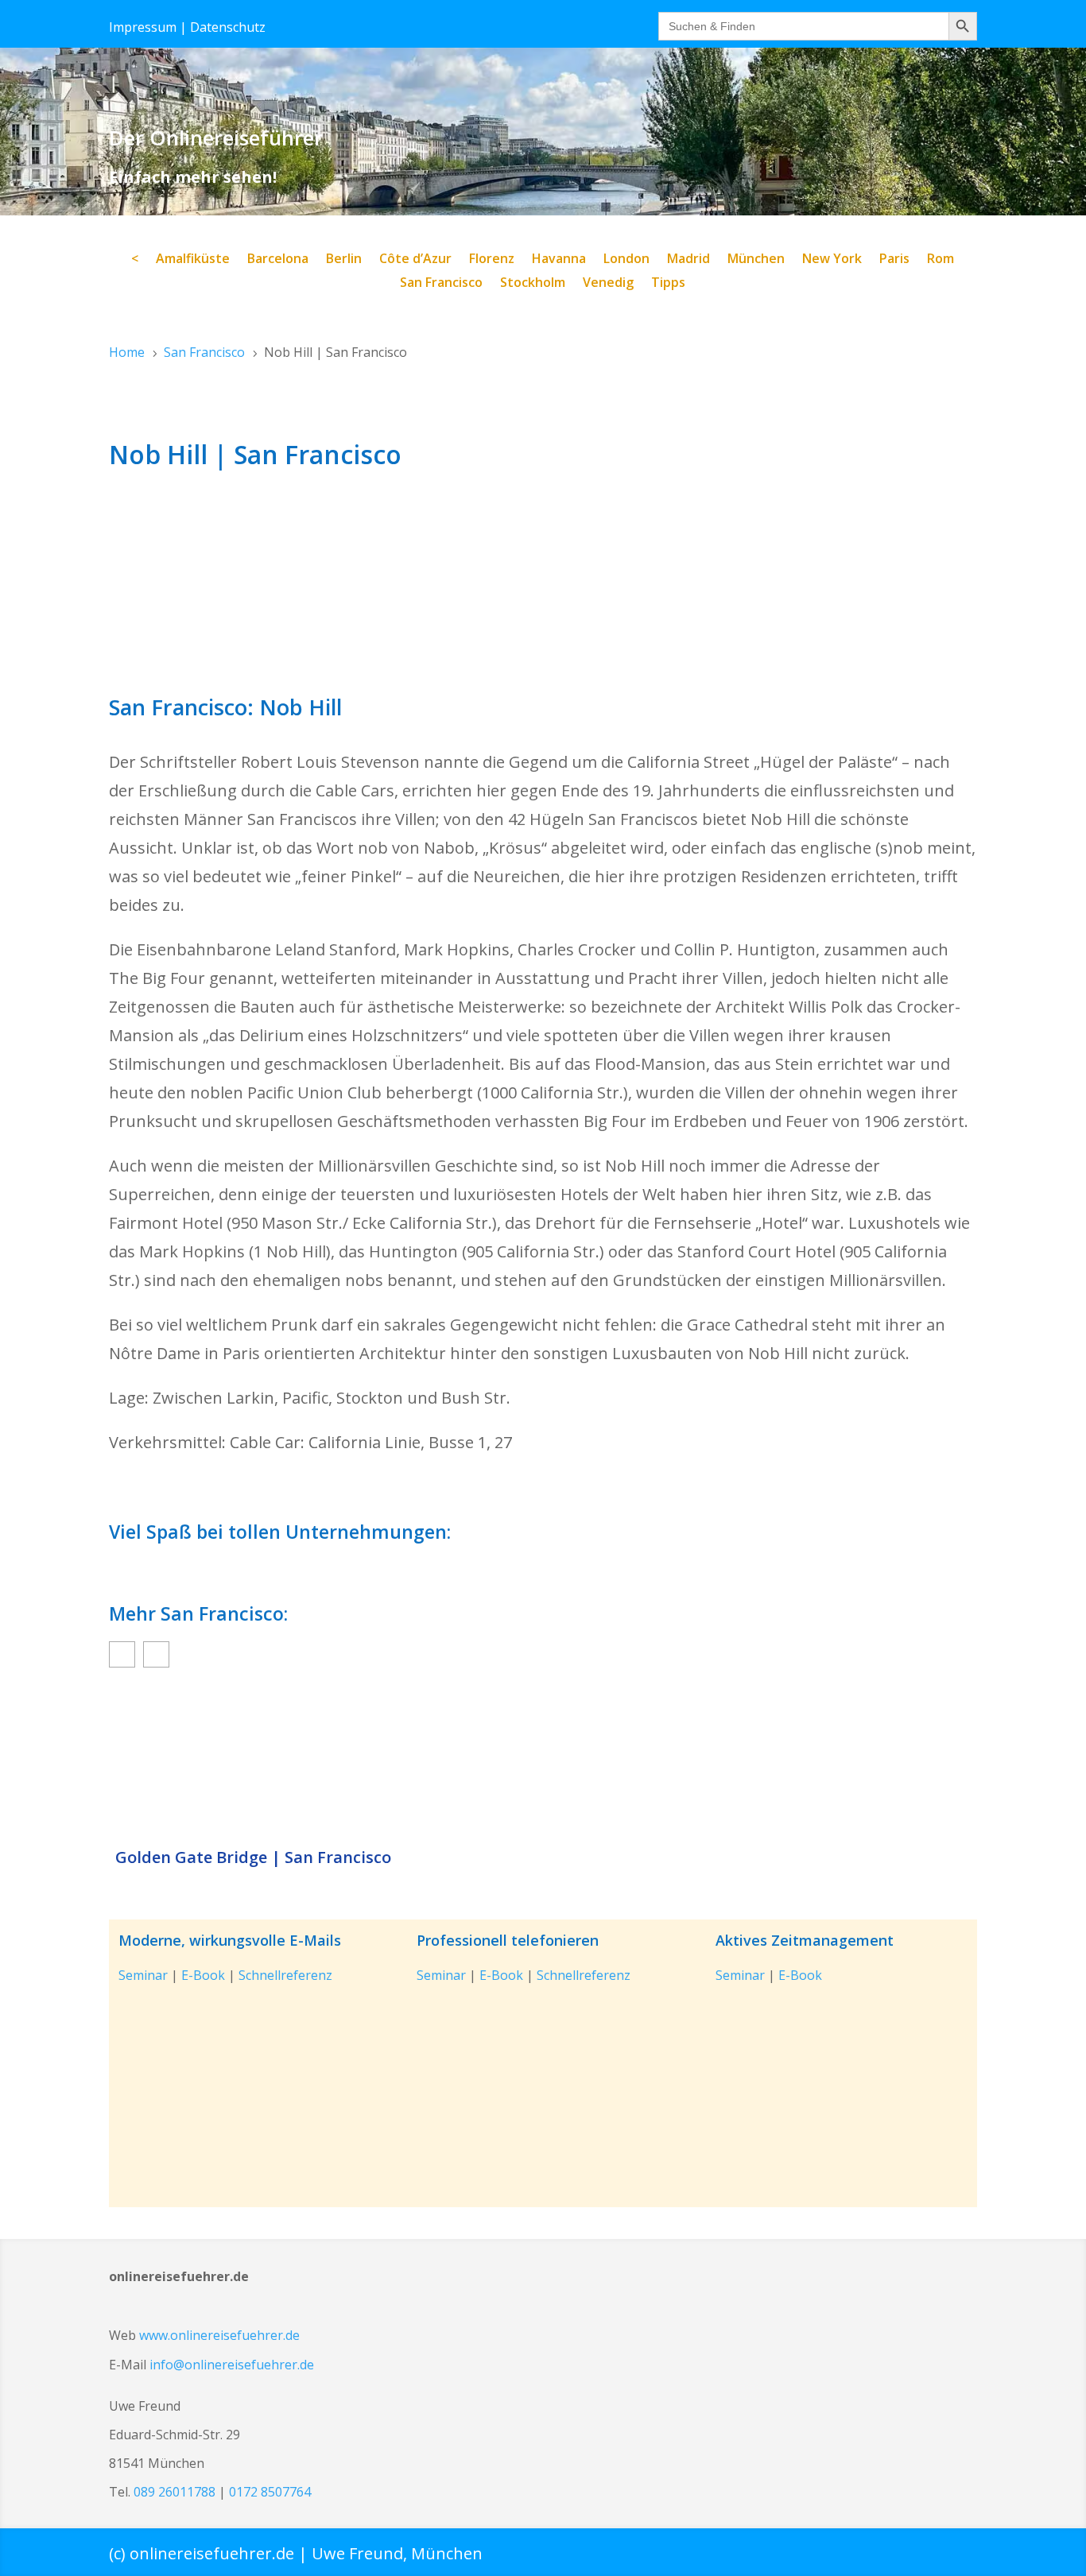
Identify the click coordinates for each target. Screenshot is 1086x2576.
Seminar (143, 1975)
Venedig (608, 284)
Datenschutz (228, 27)
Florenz (492, 260)
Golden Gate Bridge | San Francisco (253, 1857)
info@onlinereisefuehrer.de (232, 2365)
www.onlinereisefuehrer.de (219, 2335)
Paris (894, 260)
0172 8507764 (270, 2492)
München (756, 260)
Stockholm (533, 284)
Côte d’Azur (415, 260)
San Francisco (441, 284)
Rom (941, 260)
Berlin (344, 260)
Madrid (688, 260)
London (626, 260)
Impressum (143, 27)
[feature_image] (543, 1760)
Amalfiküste (193, 260)
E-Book (203, 1975)
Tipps (668, 284)
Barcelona (278, 260)
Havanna (559, 260)
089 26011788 (175, 2492)
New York (832, 260)
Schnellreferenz (285, 1975)
